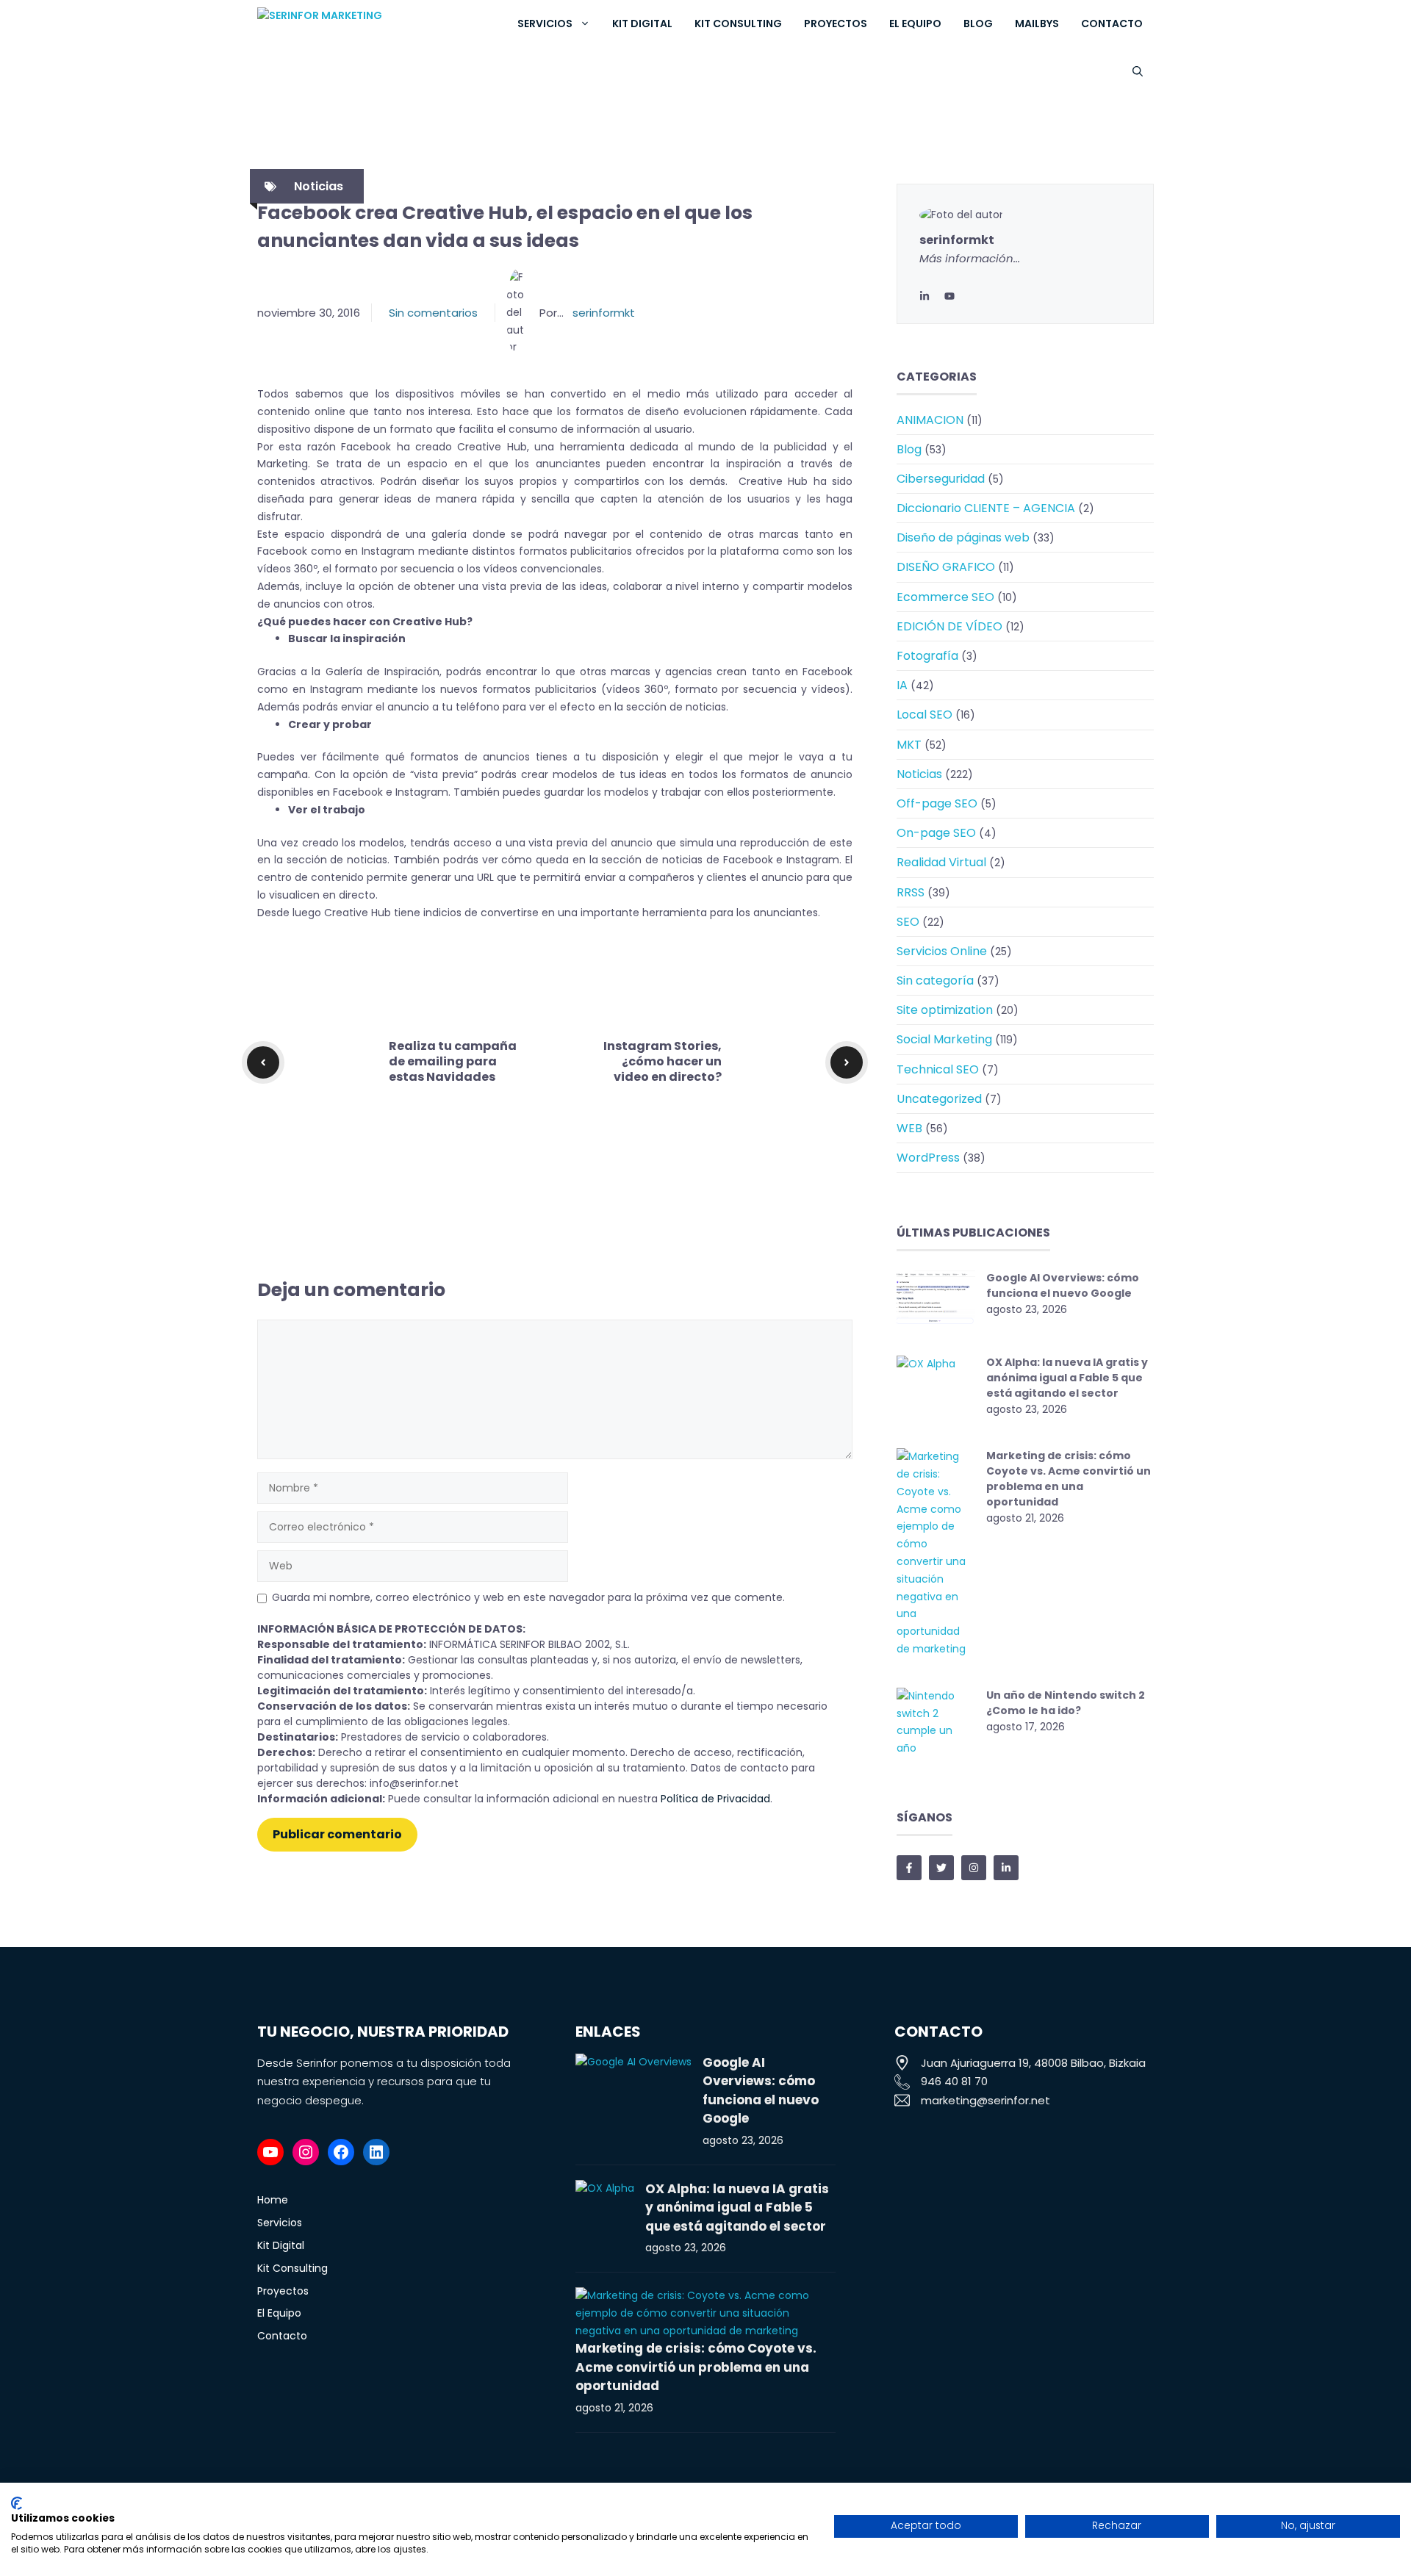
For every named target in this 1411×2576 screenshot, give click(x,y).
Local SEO (924, 715)
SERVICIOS (545, 24)
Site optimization (945, 1010)
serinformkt (604, 313)
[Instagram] (306, 2152)
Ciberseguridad (941, 479)
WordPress (928, 1158)
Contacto (1112, 24)
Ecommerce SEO (945, 597)
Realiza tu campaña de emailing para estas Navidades (453, 1061)
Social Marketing (944, 1039)
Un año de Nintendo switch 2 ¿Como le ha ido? (1066, 1703)
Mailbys (1037, 24)
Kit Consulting (738, 24)
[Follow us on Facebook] (909, 1868)
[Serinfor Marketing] (369, 24)
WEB (909, 1128)
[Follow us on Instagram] (974, 1868)
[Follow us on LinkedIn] (1006, 1868)
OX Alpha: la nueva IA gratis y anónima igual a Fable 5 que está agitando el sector (1067, 1378)
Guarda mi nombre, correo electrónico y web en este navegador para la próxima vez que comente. (528, 1597)
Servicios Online (942, 951)
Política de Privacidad (715, 1799)
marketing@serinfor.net (985, 2100)
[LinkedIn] (924, 296)
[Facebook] (341, 2152)
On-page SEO (936, 833)
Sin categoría (935, 981)
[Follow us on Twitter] (941, 1868)
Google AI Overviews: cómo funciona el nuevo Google (1063, 1285)
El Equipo (915, 24)
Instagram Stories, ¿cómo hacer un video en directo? (663, 1061)
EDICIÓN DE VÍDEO (949, 626)
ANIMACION (930, 420)
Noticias (319, 186)
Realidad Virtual (941, 862)
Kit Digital (642, 24)
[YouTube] (270, 2152)
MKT (909, 745)
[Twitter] (949, 296)
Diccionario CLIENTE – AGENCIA (986, 508)
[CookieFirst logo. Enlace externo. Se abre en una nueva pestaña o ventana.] (17, 2503)
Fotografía (927, 656)
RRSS (911, 892)
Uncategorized (939, 1099)
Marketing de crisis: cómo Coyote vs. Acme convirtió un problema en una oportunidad (1069, 1479)
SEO (908, 922)
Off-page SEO (937, 803)
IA (902, 685)
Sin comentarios (433, 313)
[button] (1138, 72)
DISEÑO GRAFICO (946, 567)
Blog (978, 24)
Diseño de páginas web (963, 537)
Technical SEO (938, 1069)
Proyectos (836, 24)
